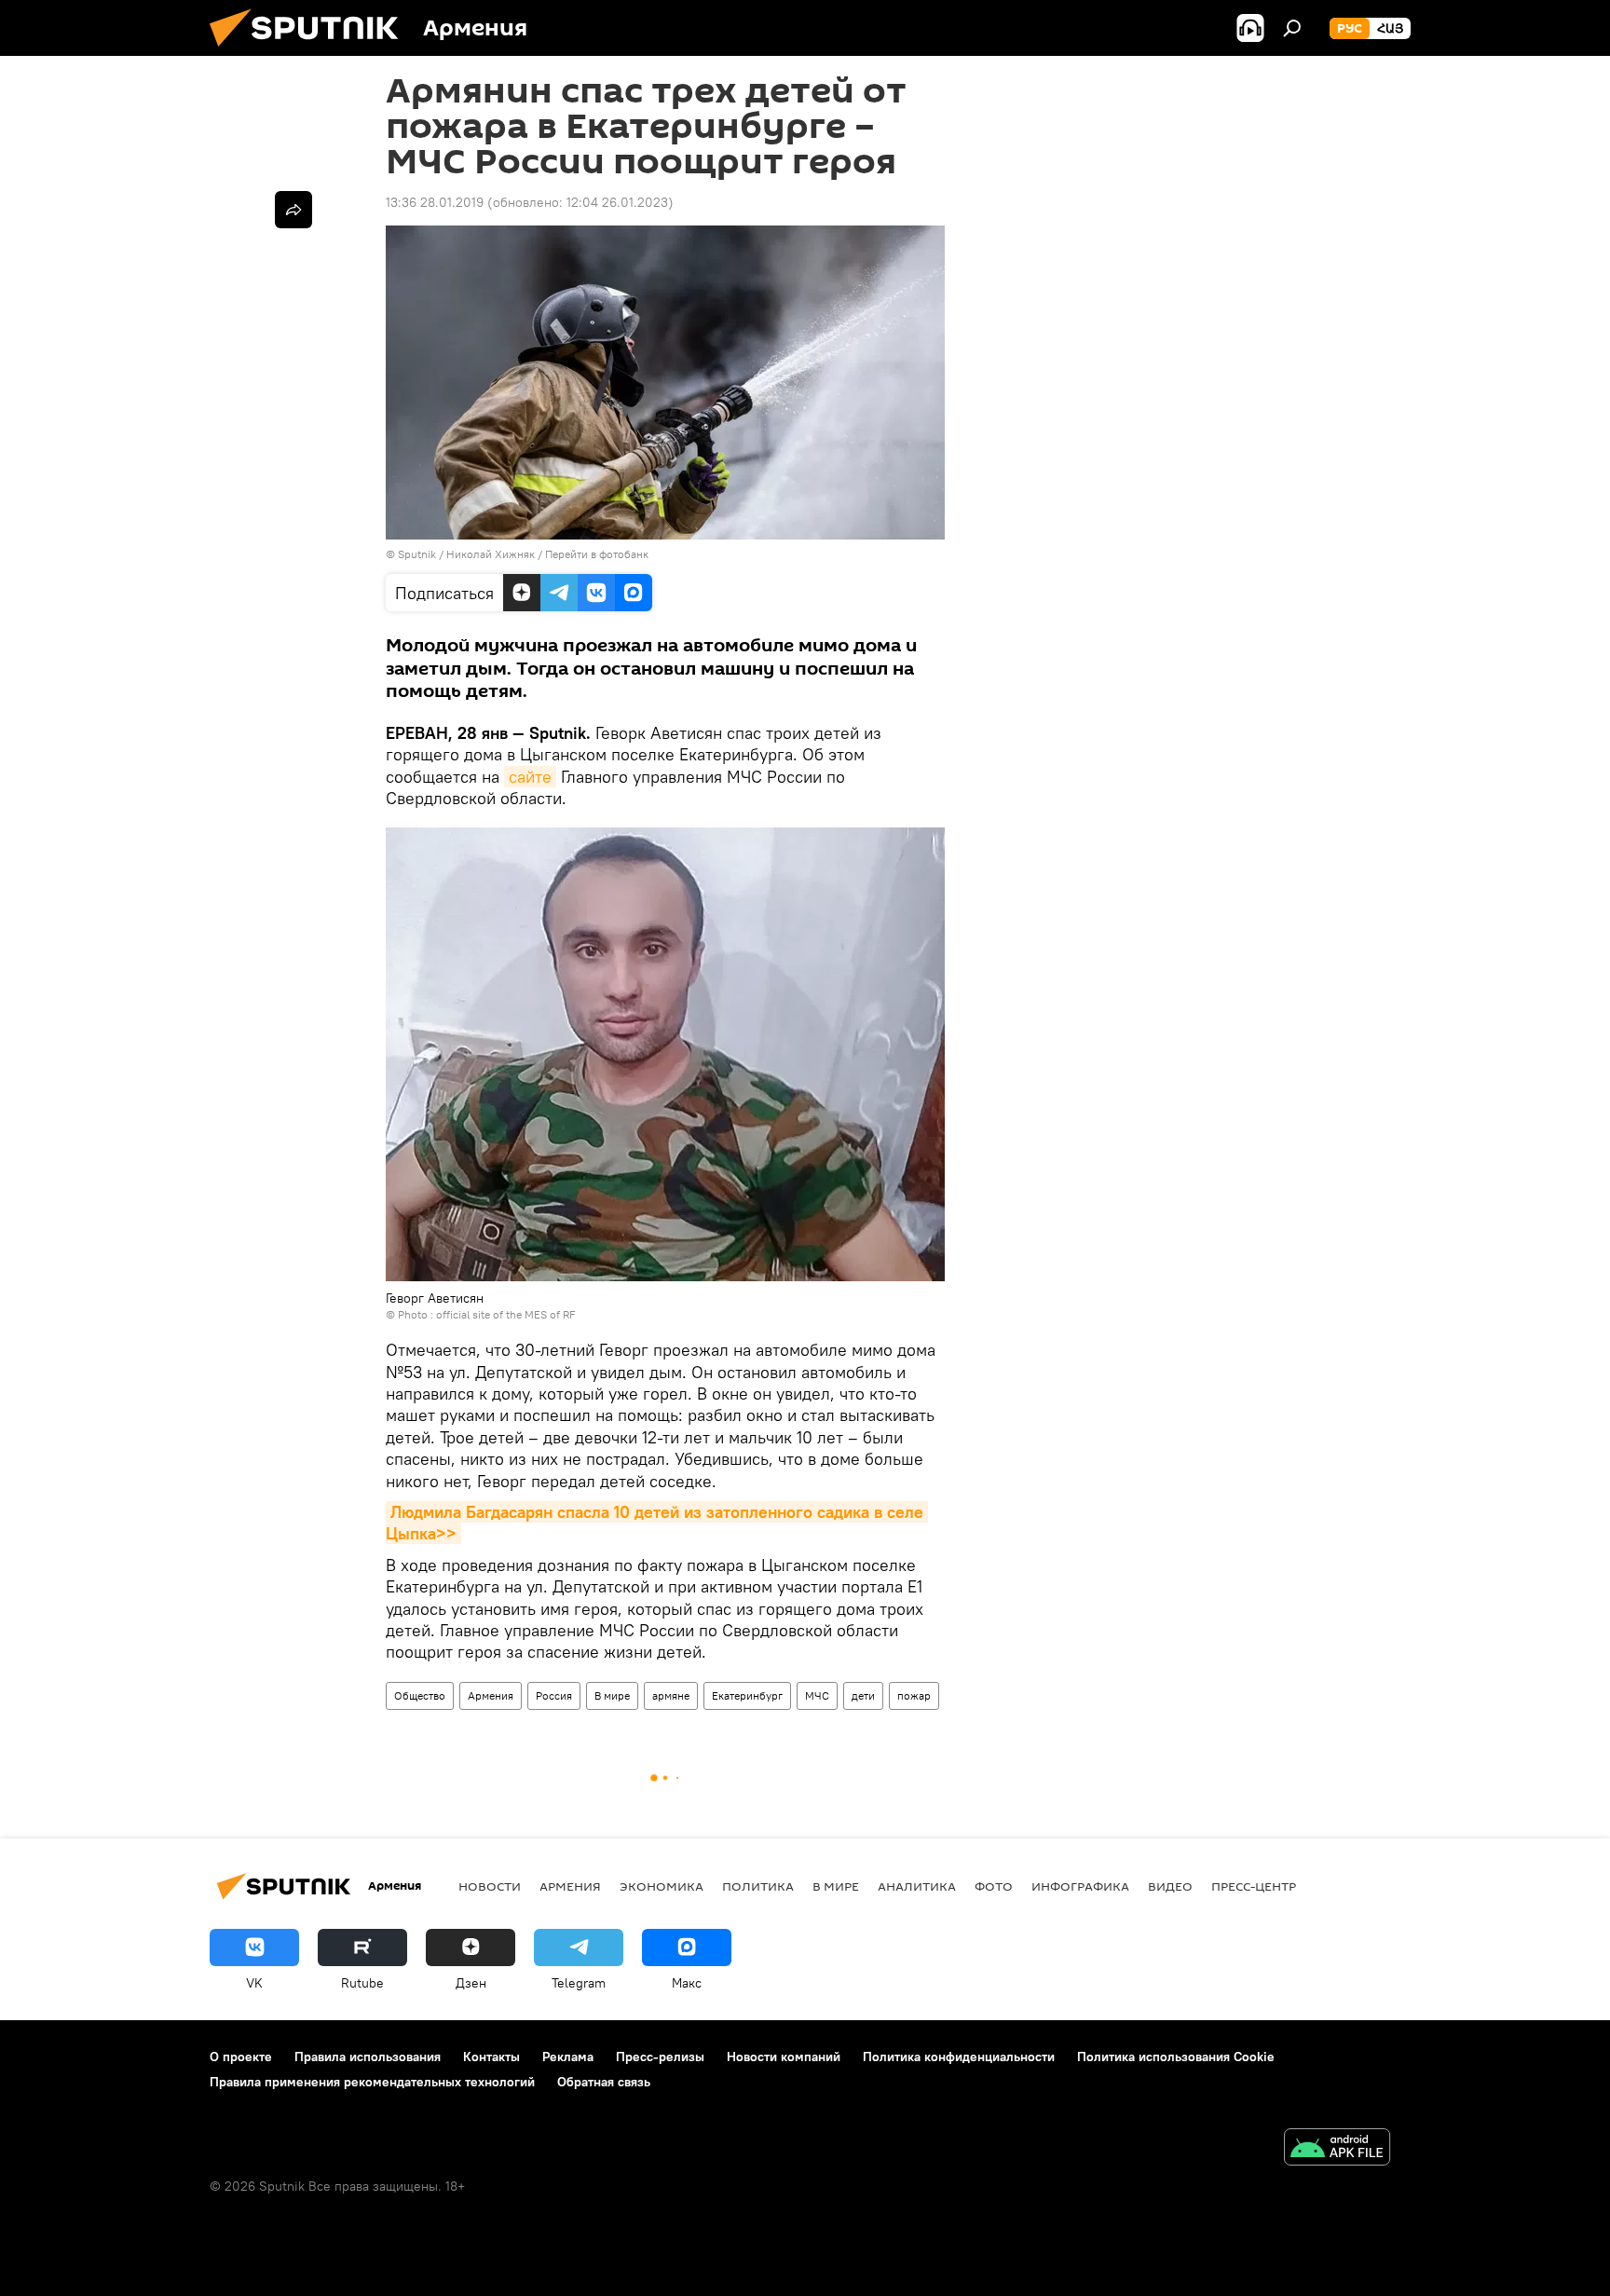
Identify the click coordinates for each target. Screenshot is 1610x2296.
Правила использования (368, 2057)
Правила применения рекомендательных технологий (372, 2082)
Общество (420, 1695)
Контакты (491, 2057)
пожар (914, 1695)
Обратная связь (604, 2082)
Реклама (568, 2057)
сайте (530, 777)
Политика (758, 1886)
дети (863, 1695)
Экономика (662, 1886)
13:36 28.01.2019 (435, 202)
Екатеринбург (747, 1695)
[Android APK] (1337, 2149)
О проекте (241, 2057)
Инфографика (1080, 1886)
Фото (994, 1886)
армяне (671, 1695)
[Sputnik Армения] (311, 51)
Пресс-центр (1254, 1886)
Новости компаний (784, 2057)
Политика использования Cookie (1176, 2057)
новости (490, 1886)
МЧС (817, 1695)
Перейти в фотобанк (597, 554)
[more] (293, 210)
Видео (1170, 1886)
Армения (491, 1695)
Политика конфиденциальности (959, 2057)
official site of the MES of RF (505, 1314)
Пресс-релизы (660, 2057)
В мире (612, 1695)
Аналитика (917, 1886)
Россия (554, 1695)
